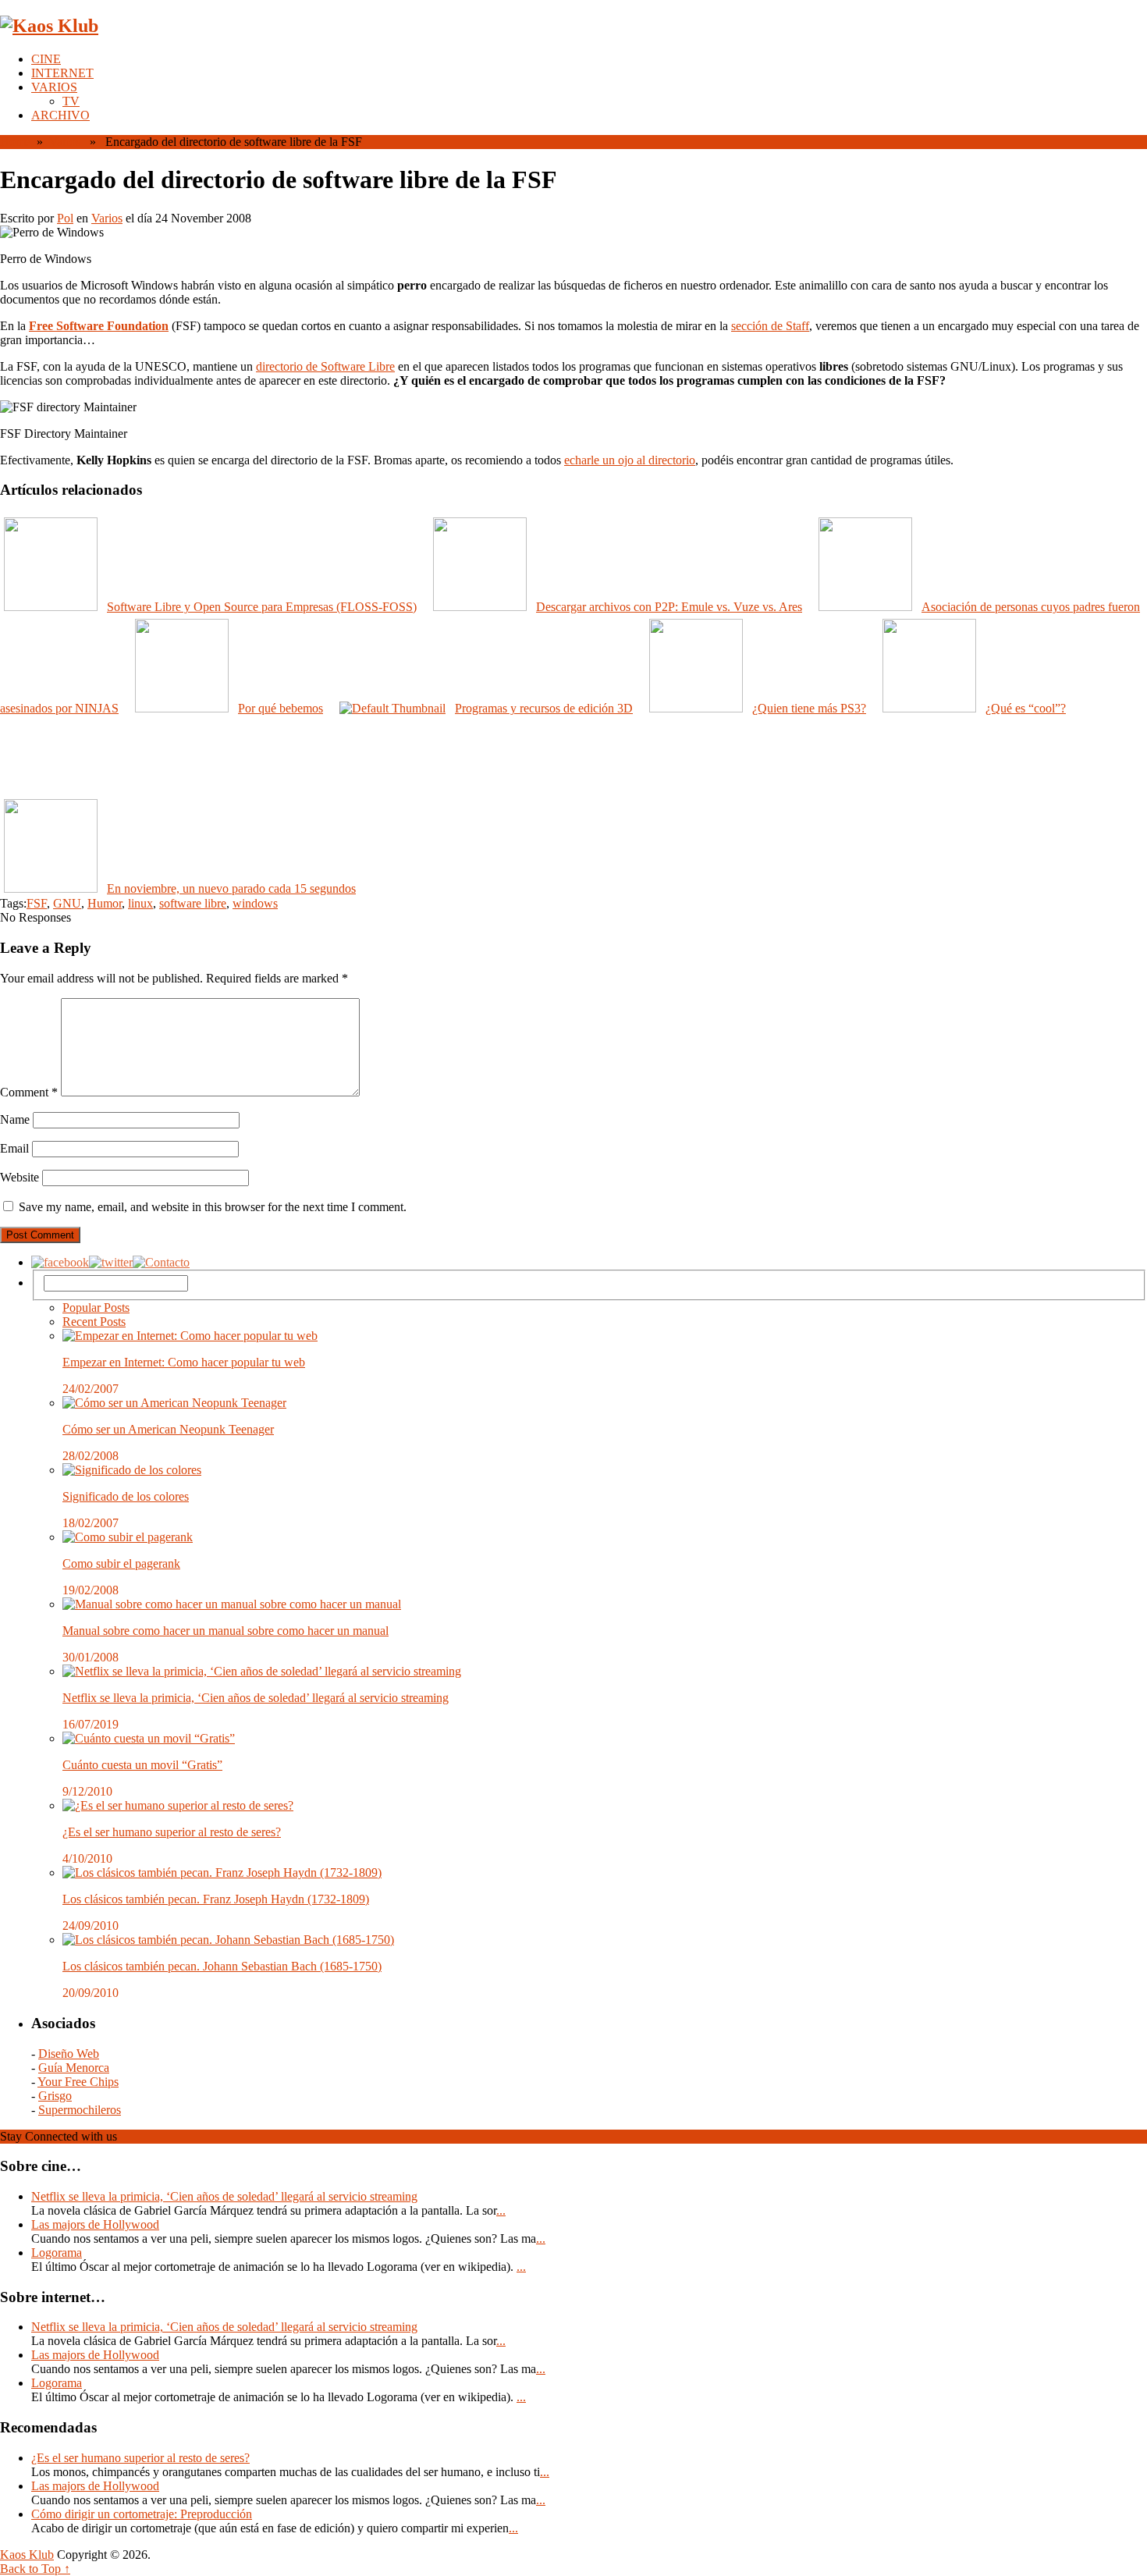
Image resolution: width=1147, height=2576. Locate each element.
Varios (65, 142)
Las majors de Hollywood (95, 2224)
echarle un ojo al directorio (630, 460)
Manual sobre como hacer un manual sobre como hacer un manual (225, 1631)
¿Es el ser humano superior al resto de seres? (172, 1832)
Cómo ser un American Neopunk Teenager (168, 1429)
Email (14, 1148)
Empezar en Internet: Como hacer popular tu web (184, 1362)
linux (140, 903)
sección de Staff (770, 326)
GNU (67, 903)
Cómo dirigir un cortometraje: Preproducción (142, 2514)
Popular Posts (96, 1308)
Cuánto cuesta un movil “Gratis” (142, 1765)
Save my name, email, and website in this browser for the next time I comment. (213, 1207)
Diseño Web (69, 2054)
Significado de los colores (126, 1496)
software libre (193, 903)
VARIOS (54, 87)
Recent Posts (94, 1322)
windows (255, 903)
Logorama (57, 2253)
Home (15, 142)
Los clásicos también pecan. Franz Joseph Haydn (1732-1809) (216, 1899)
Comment (29, 1092)
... (501, 2210)
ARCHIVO (60, 115)
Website (20, 1177)
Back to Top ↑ (35, 2569)
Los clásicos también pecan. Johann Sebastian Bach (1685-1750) (222, 1966)
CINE (46, 59)
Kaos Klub (27, 2555)
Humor (105, 903)
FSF (37, 903)
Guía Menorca (74, 2068)
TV (71, 101)
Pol (65, 218)
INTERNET (62, 73)
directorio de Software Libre (325, 366)
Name (15, 1119)
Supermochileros (80, 2110)
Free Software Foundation (99, 326)
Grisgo (55, 2096)
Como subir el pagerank (121, 1563)
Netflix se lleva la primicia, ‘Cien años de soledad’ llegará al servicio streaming (256, 1698)
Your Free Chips (78, 2082)
